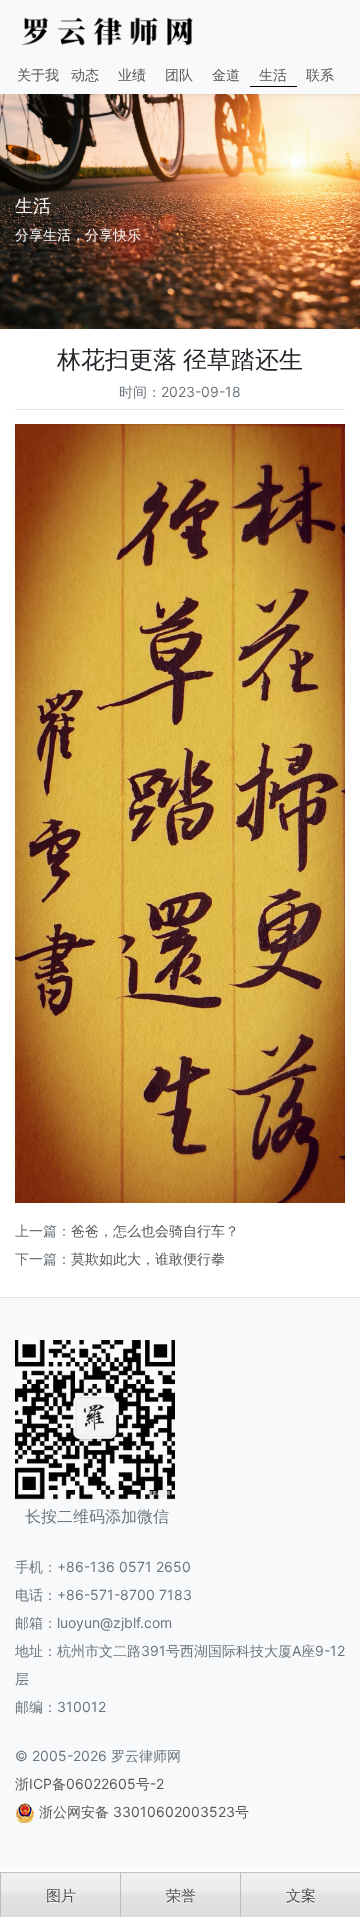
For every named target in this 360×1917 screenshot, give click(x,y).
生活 (273, 74)
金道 (226, 74)
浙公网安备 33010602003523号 (144, 1811)
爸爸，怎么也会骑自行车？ (155, 1230)
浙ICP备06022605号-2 (89, 1783)
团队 (179, 74)
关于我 (38, 74)
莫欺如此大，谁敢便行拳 (148, 1258)
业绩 (132, 74)
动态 (85, 74)
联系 (320, 74)
